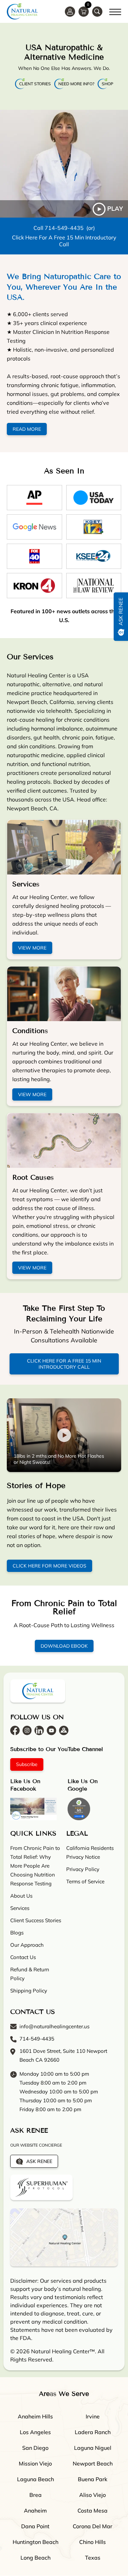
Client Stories (35, 84)
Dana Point (35, 2527)
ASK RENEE (39, 2162)
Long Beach (35, 2558)
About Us (21, 1896)
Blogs (17, 1933)
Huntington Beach (35, 2542)
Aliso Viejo (93, 2495)
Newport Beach (93, 2464)
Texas (93, 2558)
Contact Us (23, 1957)
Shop (108, 84)
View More (32, 948)
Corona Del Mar (93, 2527)
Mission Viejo (35, 2464)
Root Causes (33, 1177)
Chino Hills (93, 2542)
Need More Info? (76, 84)
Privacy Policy (83, 1870)
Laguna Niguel (93, 2448)
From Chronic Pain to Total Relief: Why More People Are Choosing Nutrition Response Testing (35, 1866)
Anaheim (35, 2511)
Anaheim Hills (35, 2417)
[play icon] (64, 164)
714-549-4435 (64, 228)
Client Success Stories (36, 1921)
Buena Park (93, 2479)
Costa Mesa (93, 2511)
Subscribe (27, 1765)
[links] (97, 12)
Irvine (93, 2417)
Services (26, 884)
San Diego (35, 2448)
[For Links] (115, 11)
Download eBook (64, 1646)
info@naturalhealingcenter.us (54, 2027)
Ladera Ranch (93, 2432)
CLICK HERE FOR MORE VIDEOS (49, 1566)
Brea (35, 2495)
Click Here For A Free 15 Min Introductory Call (64, 241)
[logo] (22, 11)
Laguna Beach (35, 2479)
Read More (27, 429)
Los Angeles (35, 2432)
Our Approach (27, 1945)
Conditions (30, 1031)
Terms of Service (85, 1882)
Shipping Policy (29, 1991)
